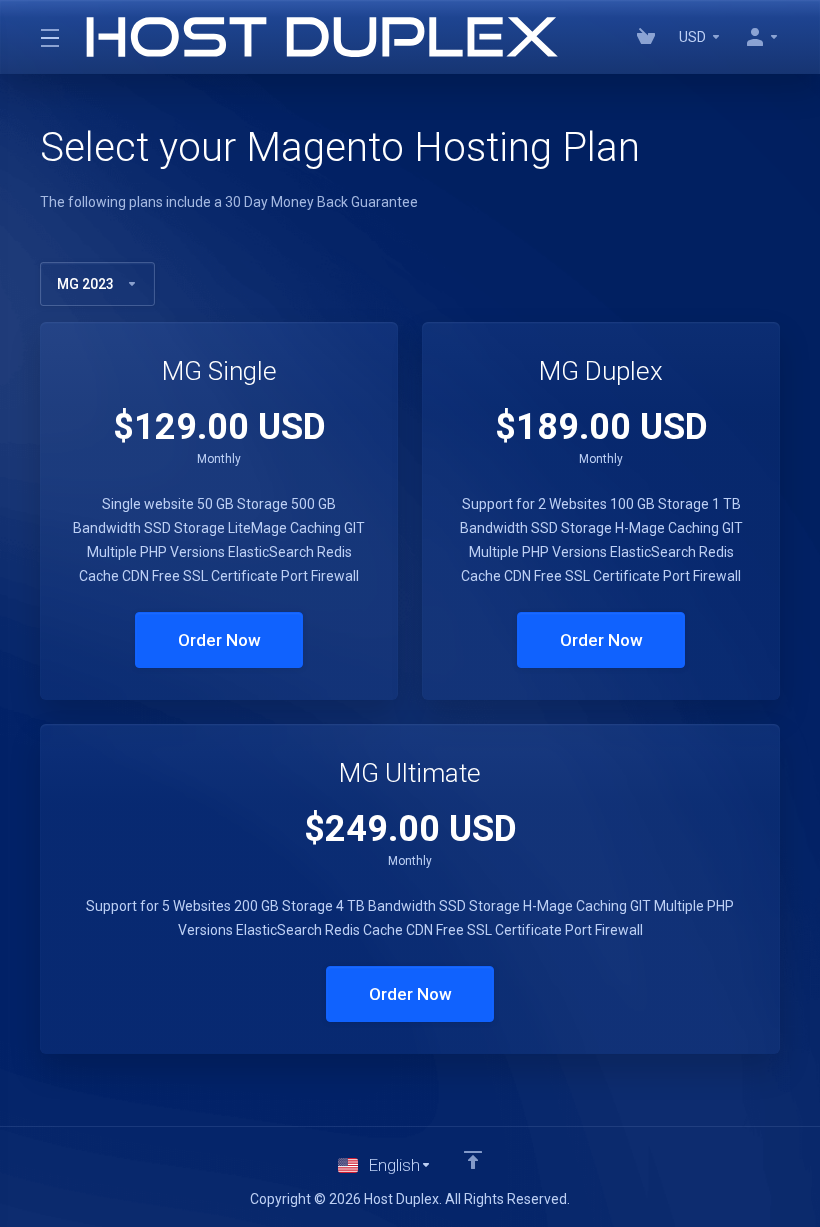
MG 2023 (85, 284)
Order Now (219, 640)
